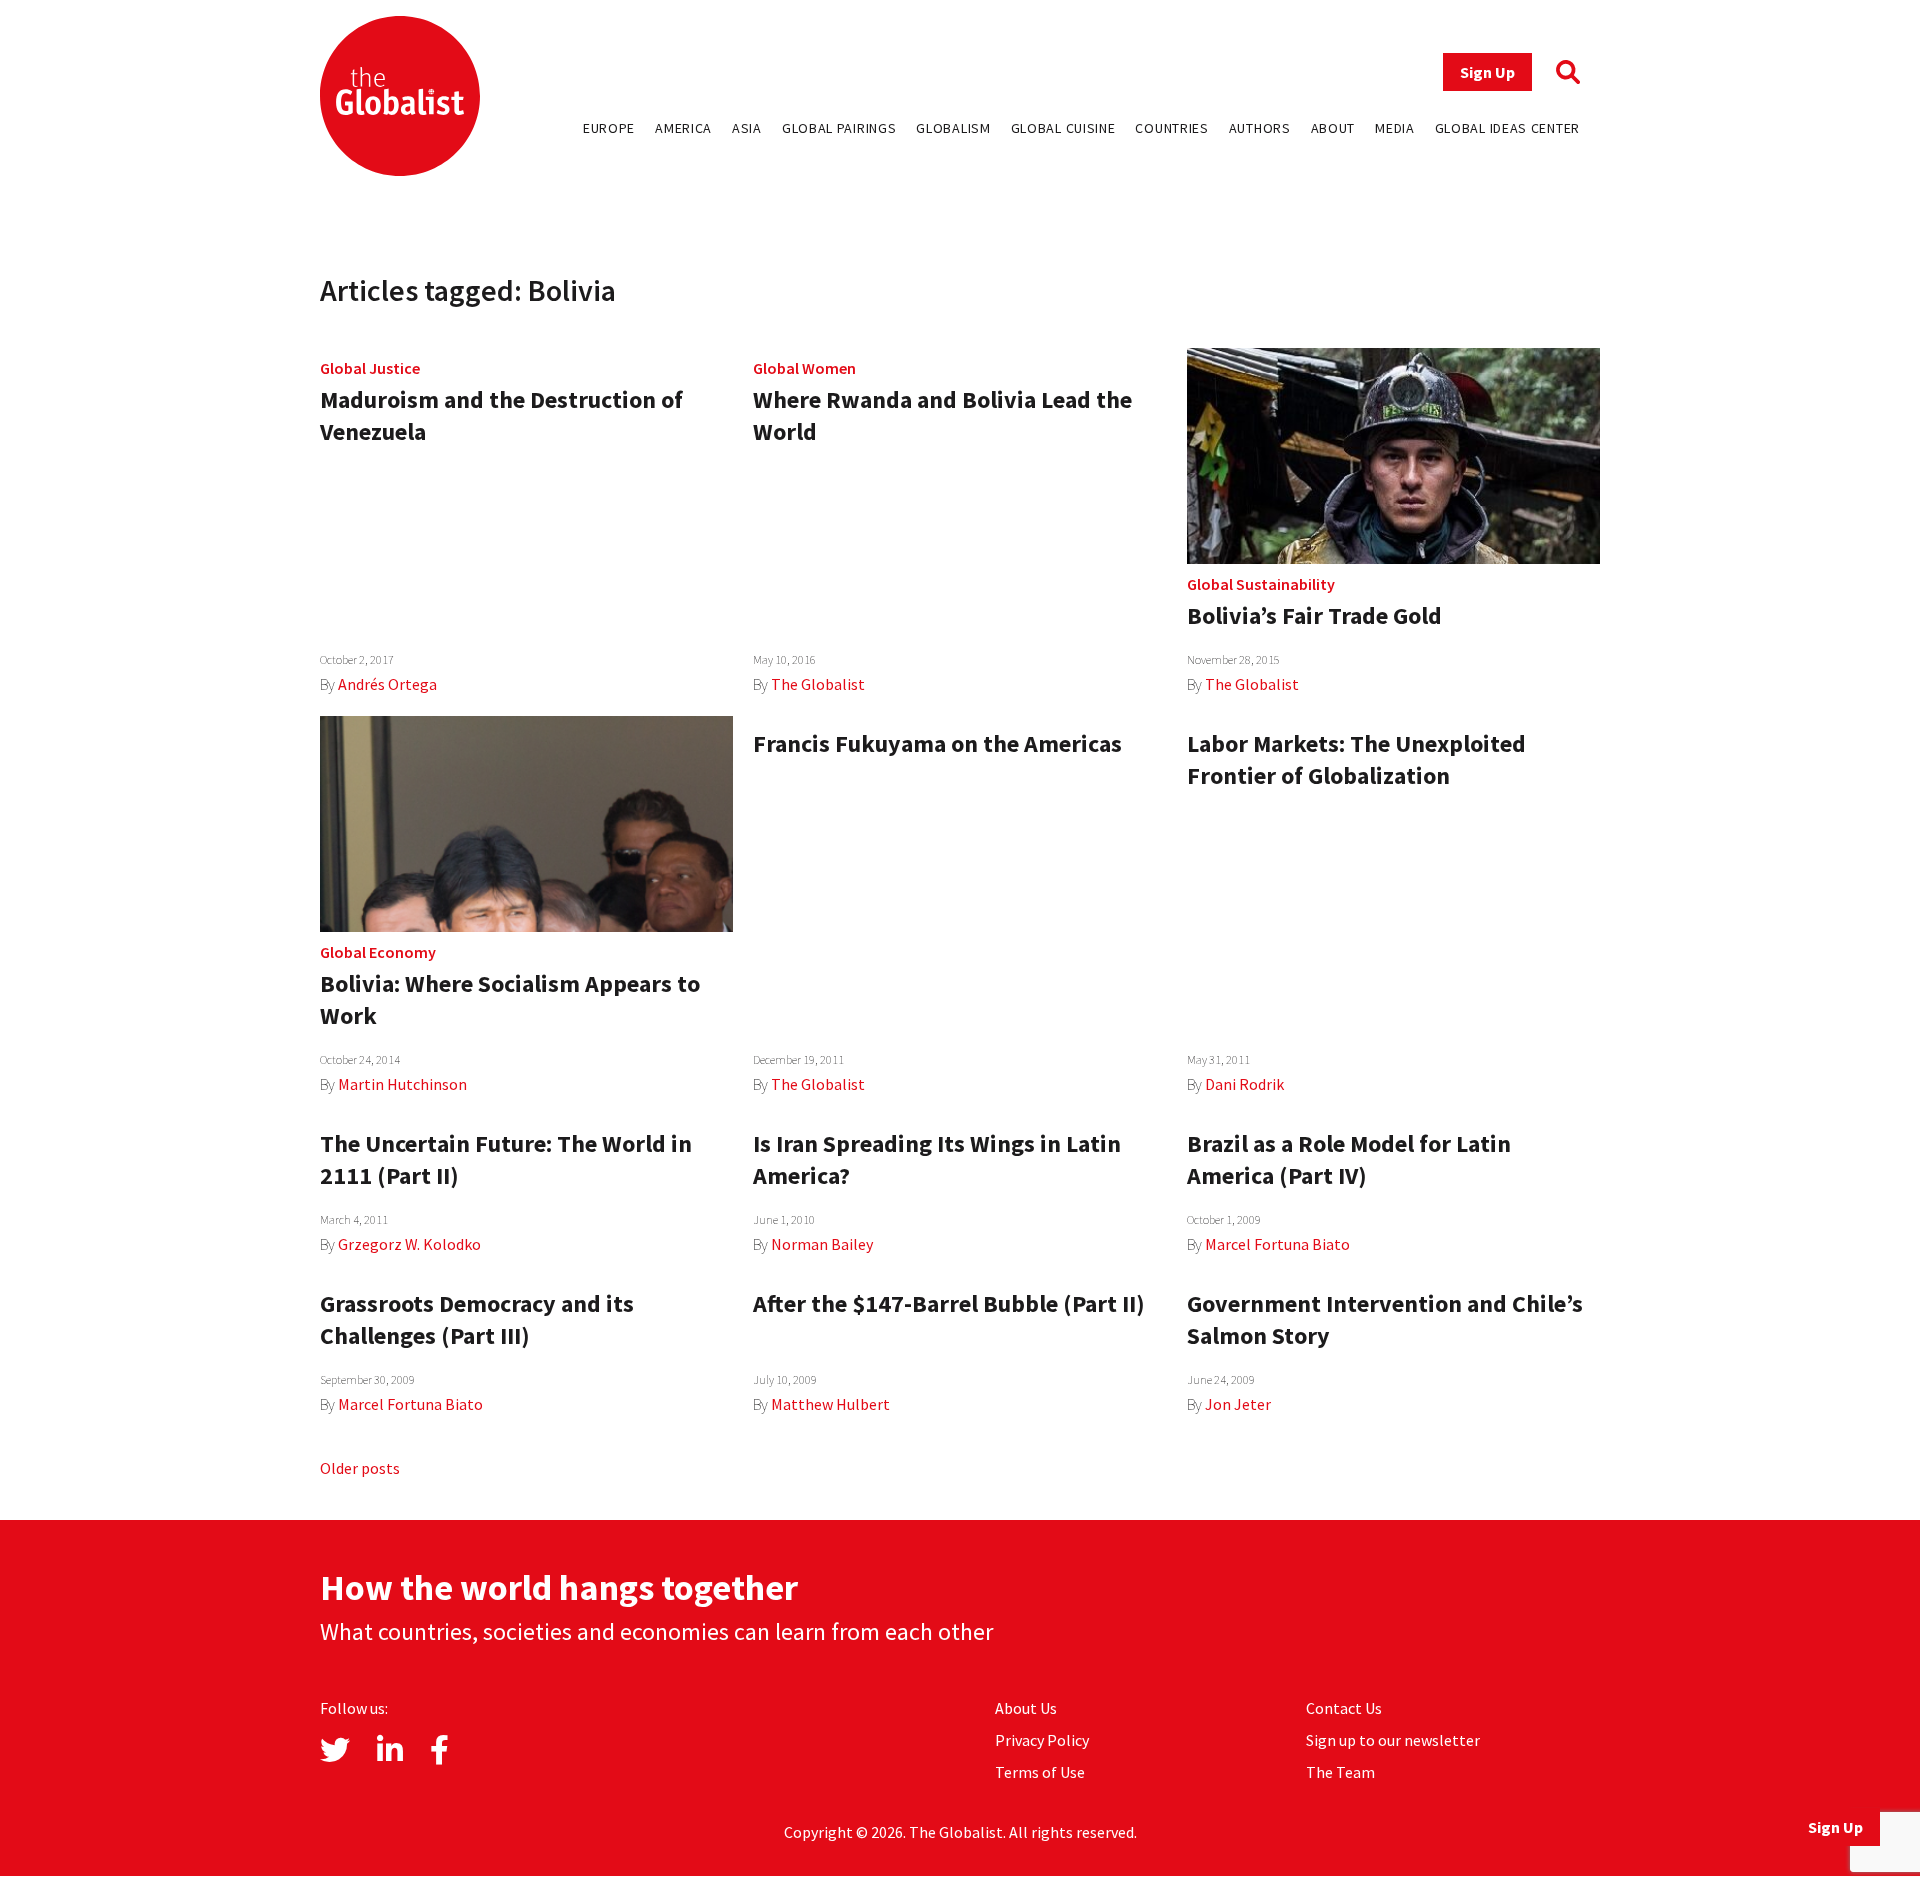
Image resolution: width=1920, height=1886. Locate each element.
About (1333, 128)
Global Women (804, 368)
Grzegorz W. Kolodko (409, 1244)
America (683, 128)
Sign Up (1487, 72)
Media (1395, 128)
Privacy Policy (1042, 1740)
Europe (609, 128)
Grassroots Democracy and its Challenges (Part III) (477, 1319)
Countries (1171, 128)
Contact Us (1344, 1708)
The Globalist (818, 684)
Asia (747, 128)
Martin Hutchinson (402, 1084)
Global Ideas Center (1507, 128)
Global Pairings (839, 128)
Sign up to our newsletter (1393, 1740)
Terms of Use (1040, 1772)
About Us (1026, 1708)
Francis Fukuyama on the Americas (937, 743)
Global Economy (378, 952)
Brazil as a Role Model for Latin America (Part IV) (1349, 1159)
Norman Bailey (822, 1244)
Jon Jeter (1238, 1404)
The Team (1340, 1772)
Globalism (953, 128)
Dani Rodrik (1244, 1084)
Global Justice (370, 368)
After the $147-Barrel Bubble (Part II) (949, 1303)
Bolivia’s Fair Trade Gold (1314, 615)
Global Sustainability (1261, 584)
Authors (1260, 128)
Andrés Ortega (387, 684)
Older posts (360, 1468)
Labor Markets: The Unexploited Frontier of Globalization (1356, 759)
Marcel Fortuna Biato (1277, 1244)
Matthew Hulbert (830, 1404)
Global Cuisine (1063, 128)
